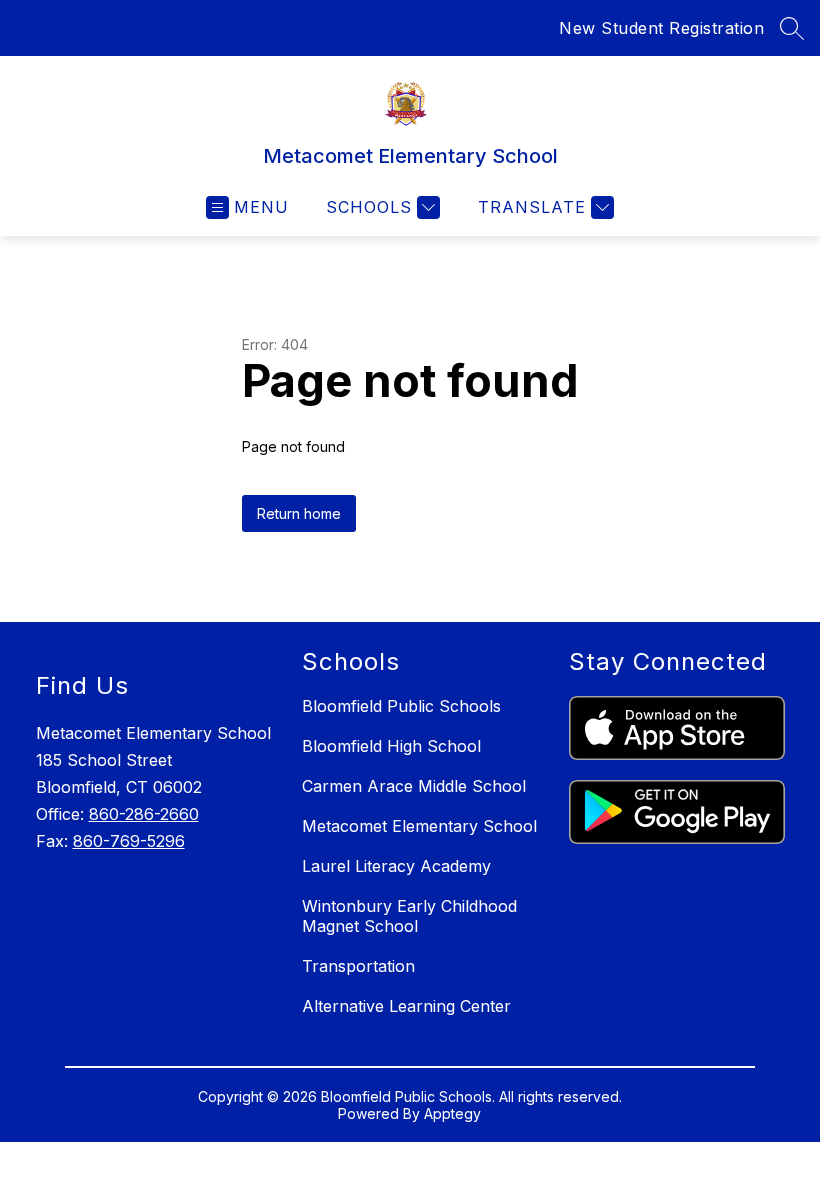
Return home (299, 513)
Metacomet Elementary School (419, 826)
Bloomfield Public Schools (401, 706)
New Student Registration (661, 28)
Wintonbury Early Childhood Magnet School (409, 916)
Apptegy (452, 1113)
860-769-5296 (129, 841)
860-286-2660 (144, 814)
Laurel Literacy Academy (396, 866)
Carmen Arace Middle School (414, 786)
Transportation (358, 966)
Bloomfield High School (391, 746)
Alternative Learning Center (406, 1006)
